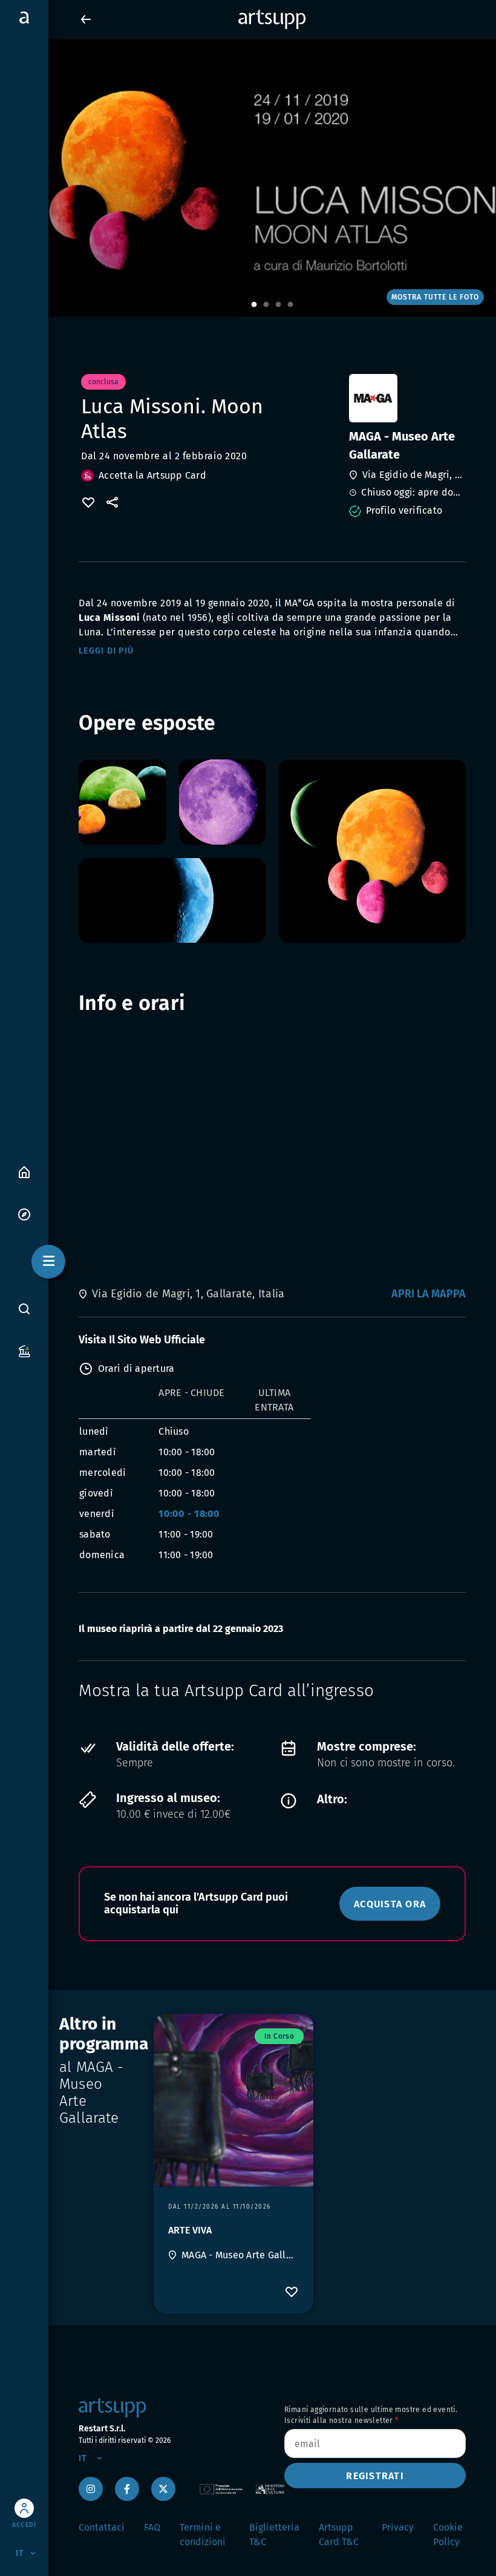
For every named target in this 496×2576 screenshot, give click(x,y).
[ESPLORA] (24, 1214)
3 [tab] (278, 305)
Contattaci (102, 2527)
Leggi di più (106, 651)
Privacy (398, 2527)
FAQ (152, 2527)
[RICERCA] (24, 1309)
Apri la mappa (429, 1294)
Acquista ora (390, 1904)
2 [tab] (266, 305)
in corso (279, 2036)
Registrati (375, 2476)
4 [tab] (290, 305)
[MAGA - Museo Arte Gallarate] (406, 398)
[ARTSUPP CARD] (24, 1350)
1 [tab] (254, 305)
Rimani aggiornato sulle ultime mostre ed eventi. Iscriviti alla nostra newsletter (371, 2415)
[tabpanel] (248, 178)
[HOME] (24, 1171)
